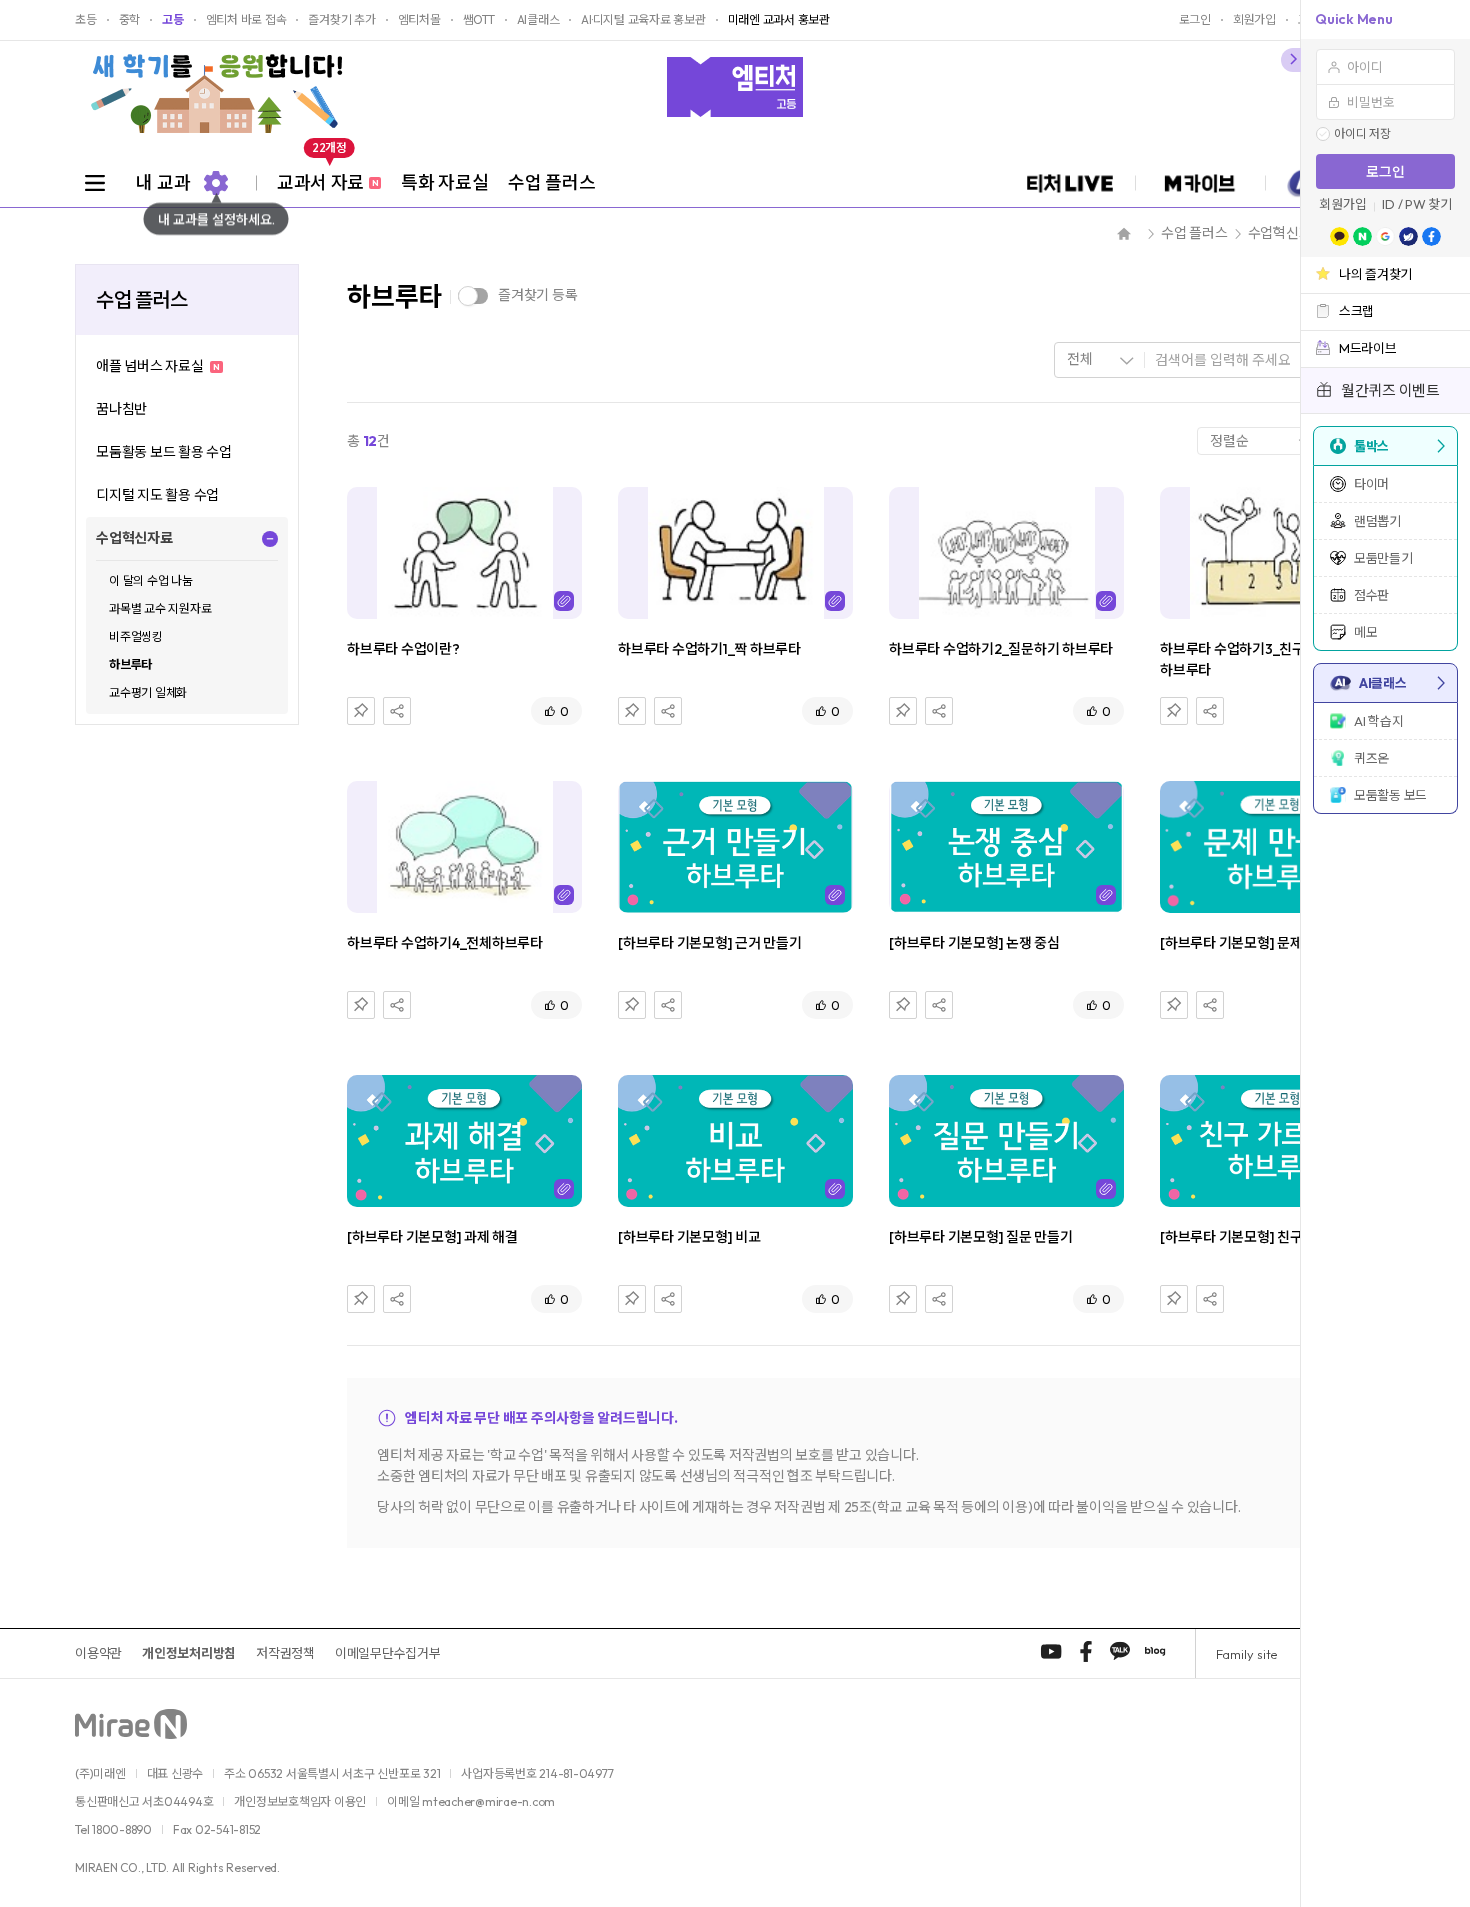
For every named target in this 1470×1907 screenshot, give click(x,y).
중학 (130, 20)
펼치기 (270, 538)
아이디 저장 (1362, 134)
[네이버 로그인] (1362, 236)
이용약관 (98, 1653)
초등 (86, 20)
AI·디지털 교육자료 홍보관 (643, 20)
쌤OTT (479, 20)
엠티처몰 (419, 20)
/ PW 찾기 (1425, 204)
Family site (1246, 1654)
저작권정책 (285, 1653)
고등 (173, 20)
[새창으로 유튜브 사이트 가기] (1051, 1651)
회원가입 (1342, 204)
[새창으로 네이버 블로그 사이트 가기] (1155, 1651)
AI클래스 (538, 20)
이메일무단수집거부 (388, 1653)
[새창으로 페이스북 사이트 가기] (1086, 1651)
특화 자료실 (444, 182)
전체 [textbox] (1080, 359)
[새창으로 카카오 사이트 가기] (1120, 1651)
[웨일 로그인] (1408, 236)
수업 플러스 (551, 182)
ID (1388, 204)
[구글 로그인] (1385, 236)
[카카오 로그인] (1339, 236)
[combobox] (1100, 360)
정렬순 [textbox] (1229, 441)
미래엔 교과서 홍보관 (779, 20)
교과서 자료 (327, 176)
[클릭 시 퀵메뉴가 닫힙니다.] (1291, 60)
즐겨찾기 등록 (537, 295)
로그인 (1385, 172)
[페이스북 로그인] (1431, 236)
